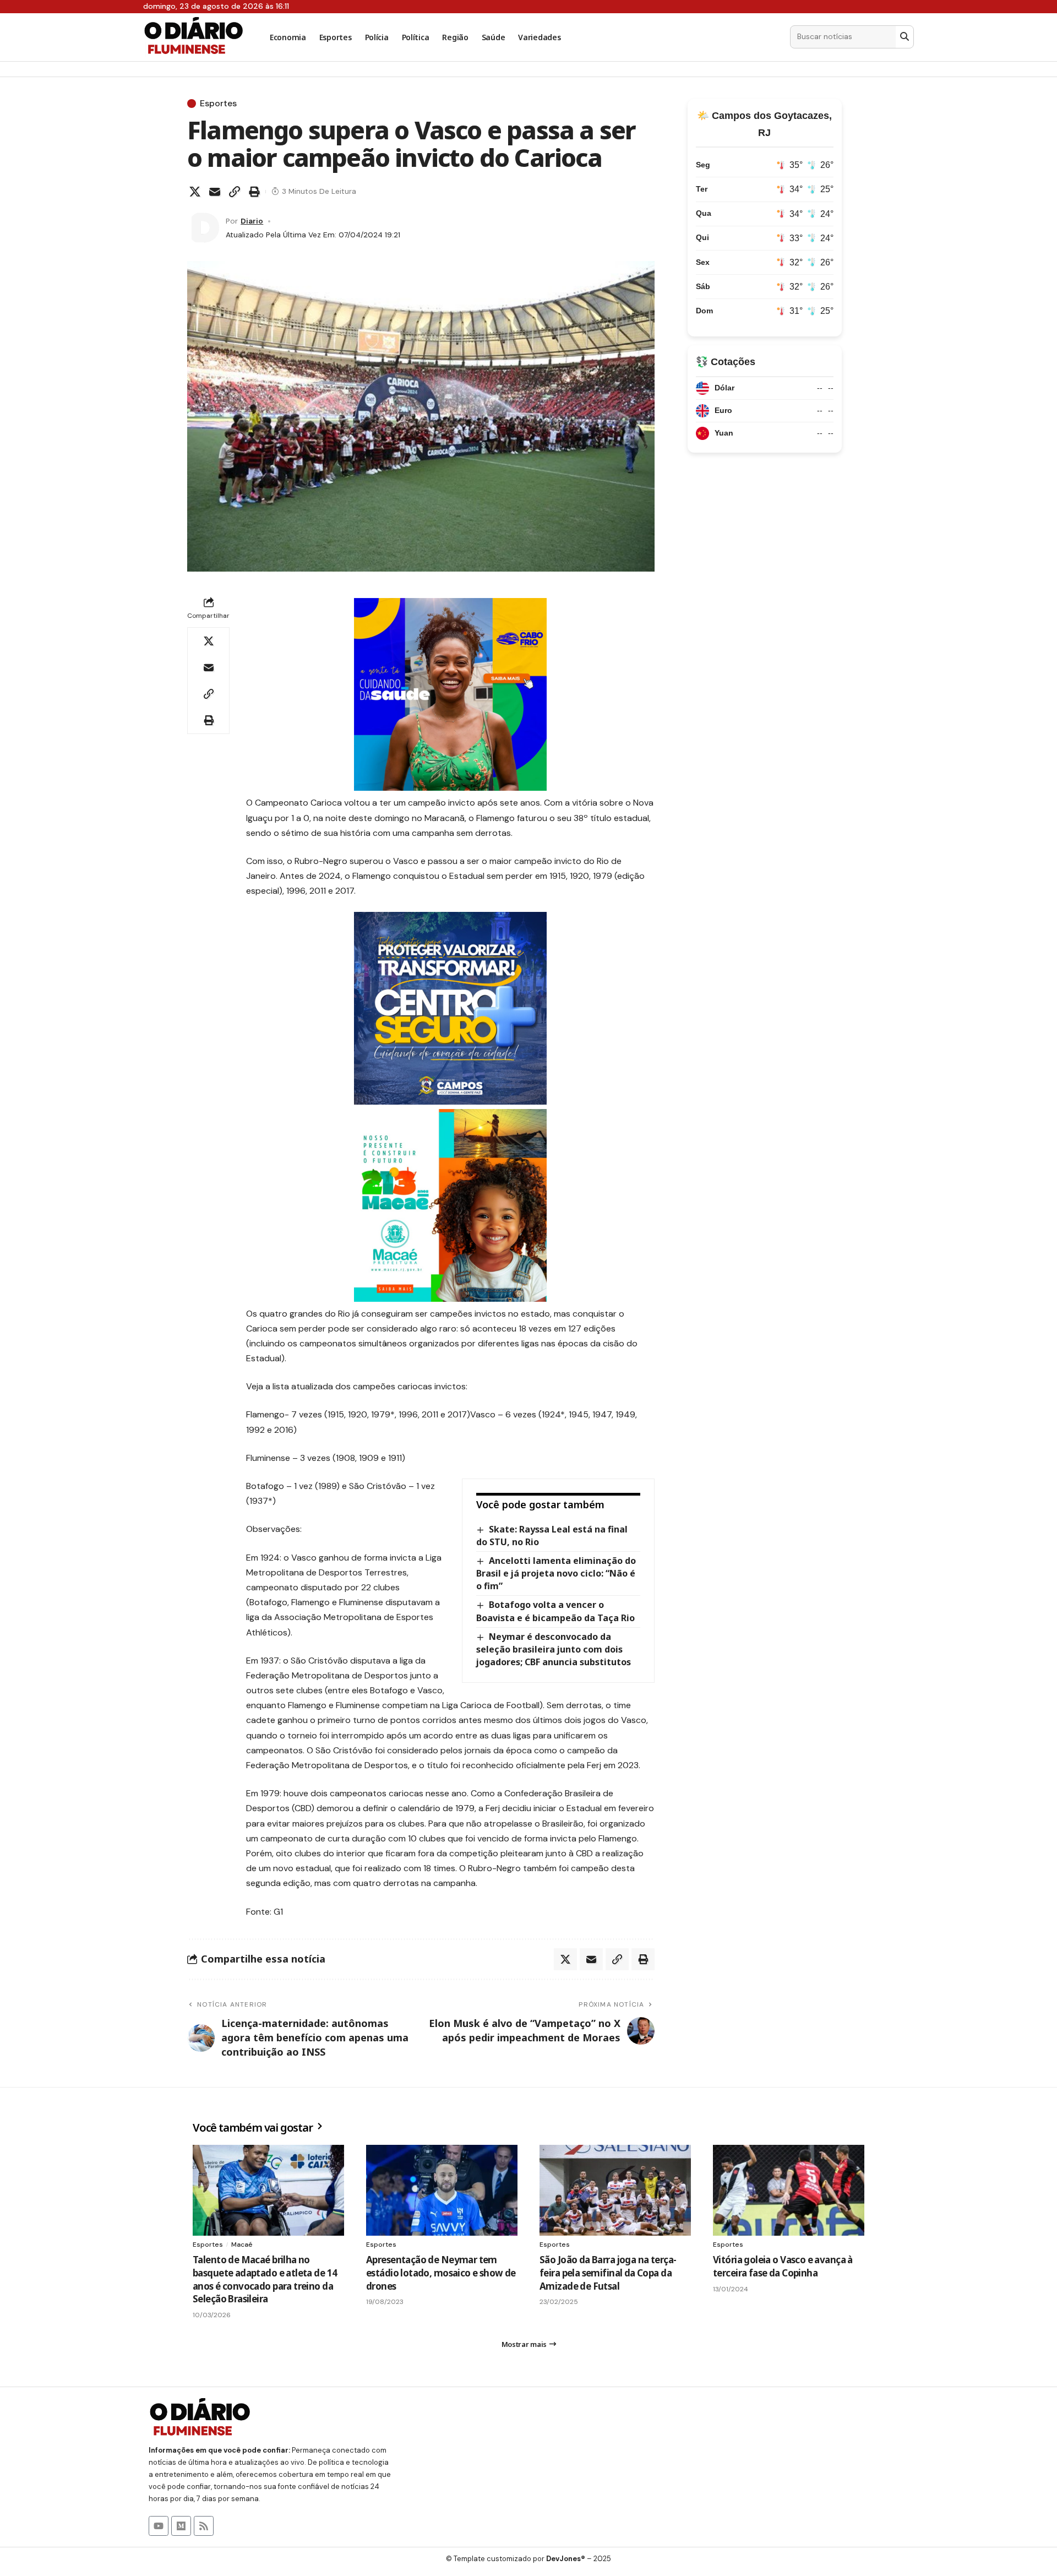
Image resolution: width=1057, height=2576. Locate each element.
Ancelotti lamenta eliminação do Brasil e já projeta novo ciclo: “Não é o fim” (556, 1573)
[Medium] (181, 2526)
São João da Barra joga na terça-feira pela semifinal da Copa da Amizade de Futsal (608, 2273)
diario (252, 221)
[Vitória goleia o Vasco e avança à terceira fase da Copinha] (789, 2190)
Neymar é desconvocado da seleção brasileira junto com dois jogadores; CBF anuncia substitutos (554, 1649)
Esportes (218, 104)
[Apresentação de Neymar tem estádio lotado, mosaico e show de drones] (442, 2190)
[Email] (215, 192)
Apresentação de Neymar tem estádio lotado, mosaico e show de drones (441, 2273)
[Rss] (204, 2526)
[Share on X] (195, 192)
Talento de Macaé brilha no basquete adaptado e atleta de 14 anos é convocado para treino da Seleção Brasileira (265, 2279)
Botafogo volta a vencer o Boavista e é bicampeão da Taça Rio (555, 1611)
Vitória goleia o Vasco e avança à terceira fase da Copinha (783, 2266)
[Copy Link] (235, 192)
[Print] (254, 192)
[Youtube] (159, 2526)
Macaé (242, 2245)
